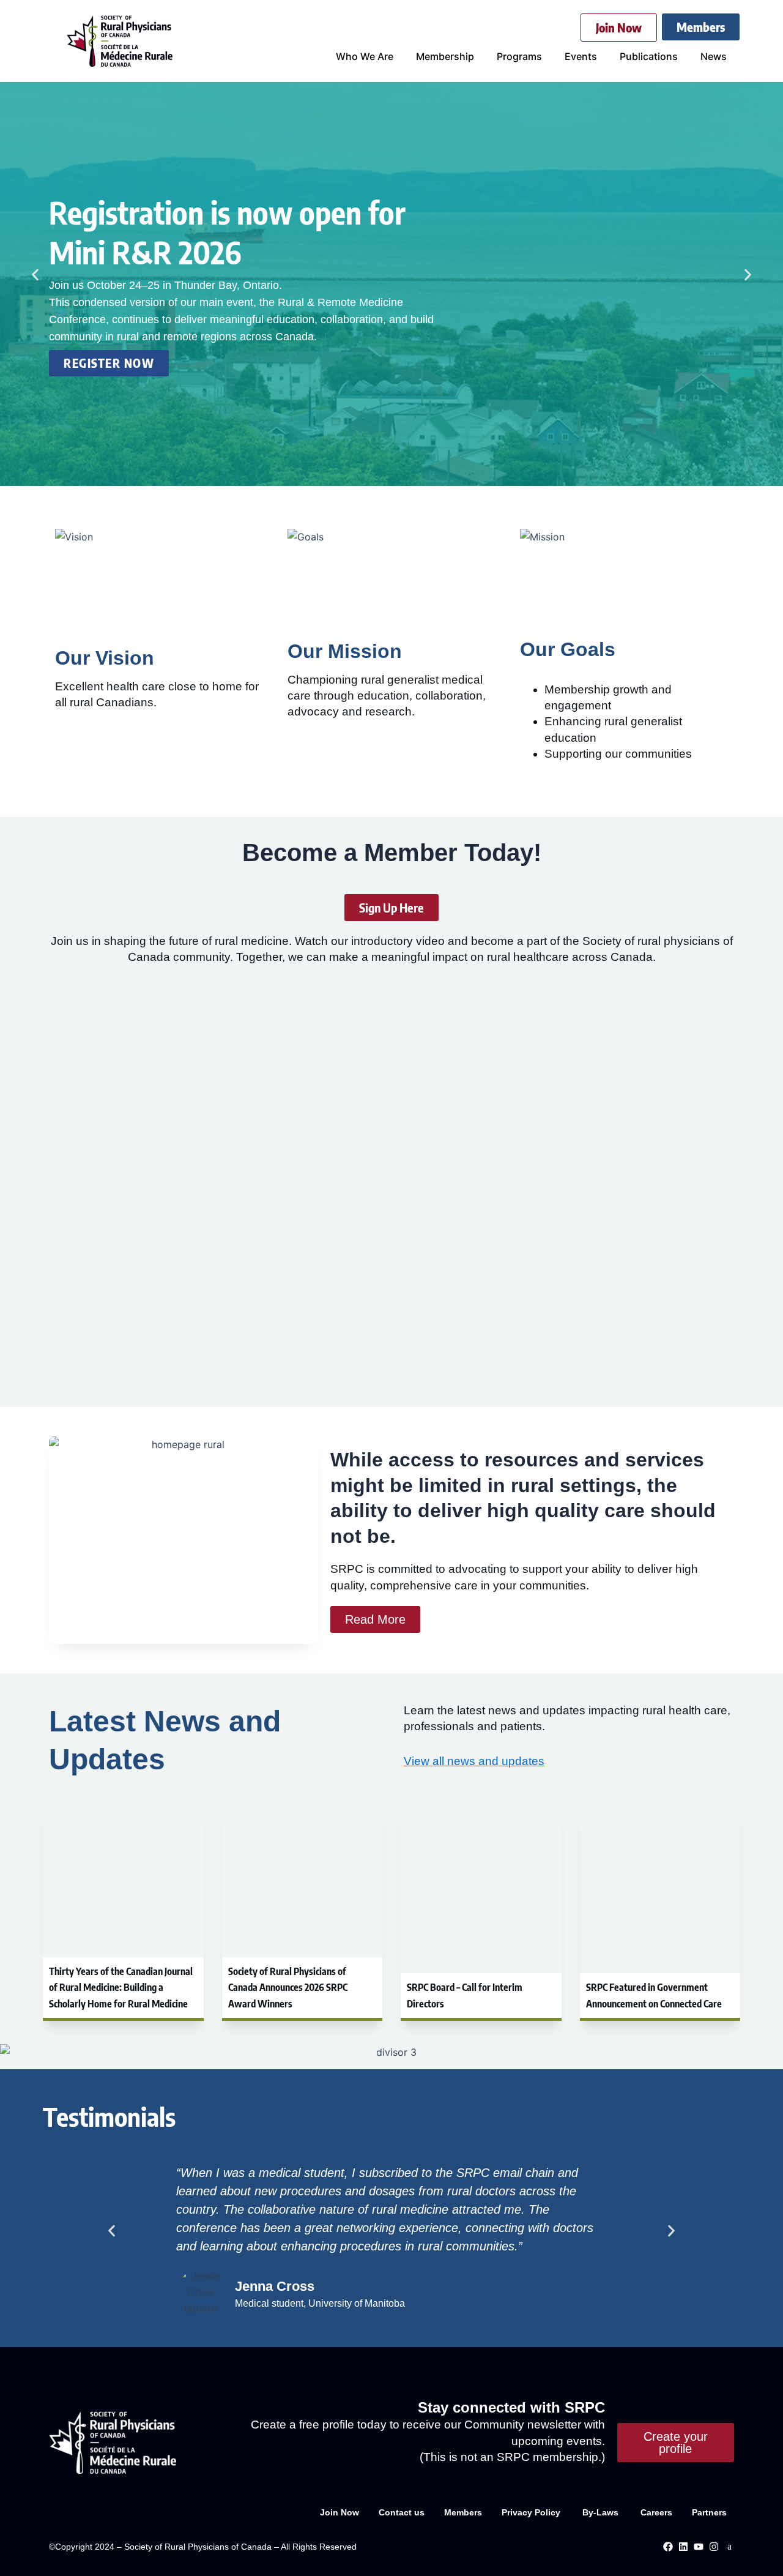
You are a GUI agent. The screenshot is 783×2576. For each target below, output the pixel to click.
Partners (709, 2512)
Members (463, 2512)
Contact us (402, 2512)
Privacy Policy (532, 2512)
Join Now (340, 2512)
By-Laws (602, 2512)
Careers (656, 2512)
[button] (35, 275)
